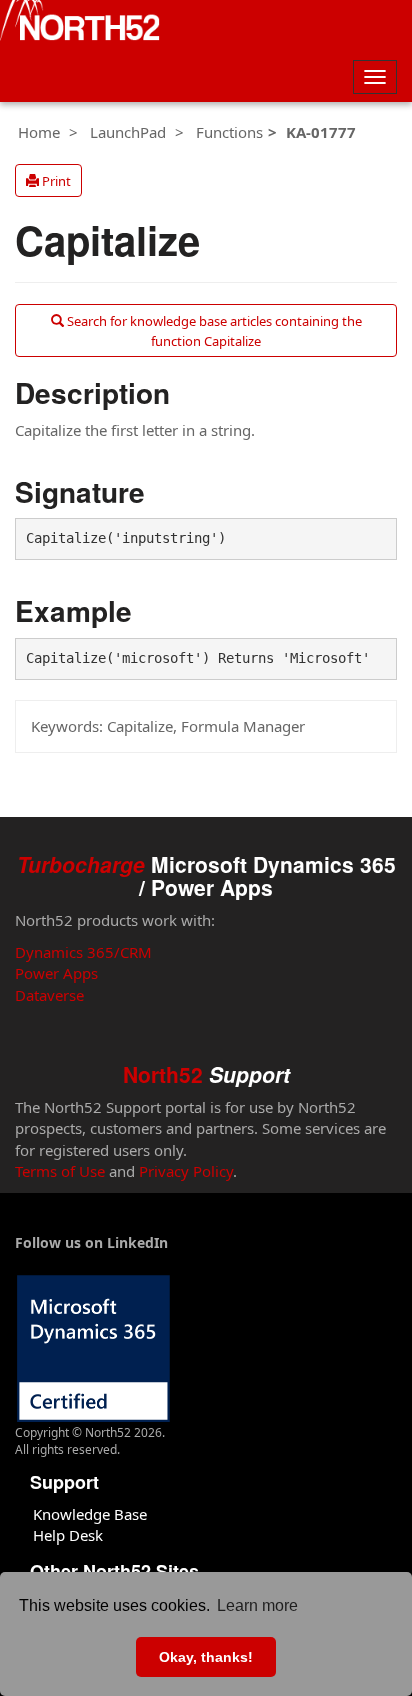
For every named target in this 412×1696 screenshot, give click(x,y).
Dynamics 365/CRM (83, 952)
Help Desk (68, 1535)
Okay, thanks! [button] (206, 1657)
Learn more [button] (257, 1605)
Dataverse (49, 995)
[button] (48, 181)
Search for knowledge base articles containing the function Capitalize (213, 331)
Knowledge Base (90, 1514)
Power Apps (56, 973)
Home (39, 132)
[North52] (80, 23)
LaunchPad (128, 132)
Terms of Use (60, 1171)
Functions (229, 132)
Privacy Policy (186, 1171)
